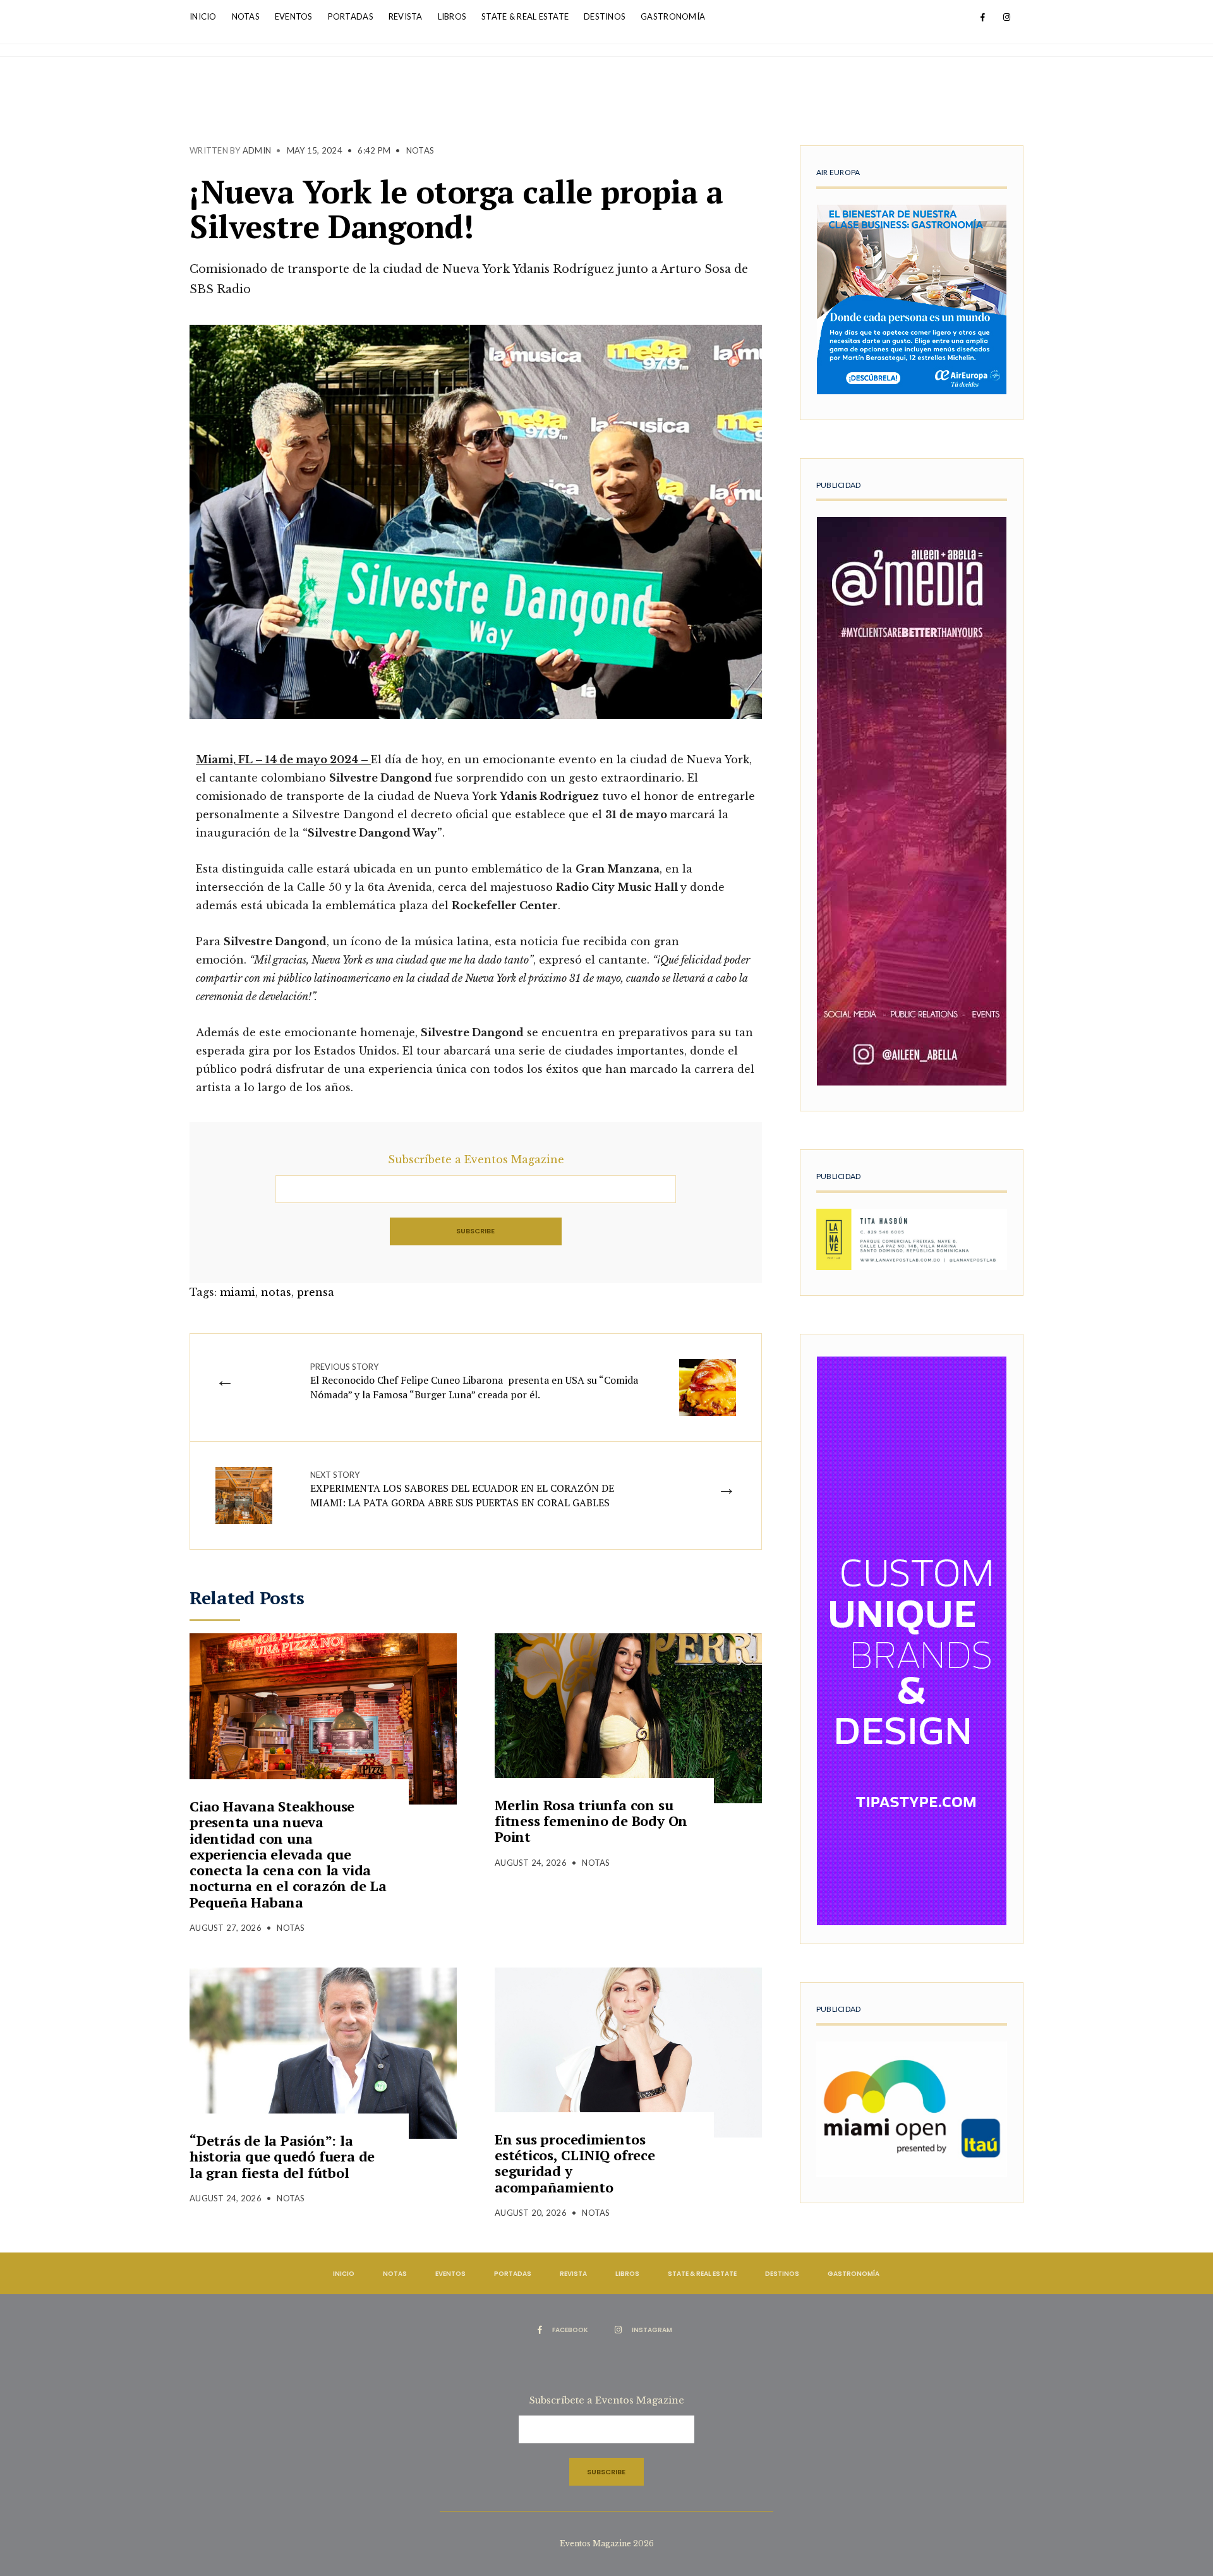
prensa (316, 1292)
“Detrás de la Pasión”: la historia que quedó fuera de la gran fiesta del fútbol (282, 2156)
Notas (246, 16)
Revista (406, 16)
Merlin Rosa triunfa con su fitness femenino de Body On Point (591, 1821)
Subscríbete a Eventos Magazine (476, 1159)
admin (257, 150)
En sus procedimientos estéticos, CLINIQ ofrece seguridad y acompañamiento (575, 2163)
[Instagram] (1006, 18)
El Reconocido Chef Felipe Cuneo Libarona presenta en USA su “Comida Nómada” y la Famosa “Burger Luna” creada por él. (474, 1382)
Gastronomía (673, 16)
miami (238, 1292)
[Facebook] (982, 18)
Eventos (294, 16)
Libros (452, 16)
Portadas (351, 16)
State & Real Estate (525, 16)
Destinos (605, 16)
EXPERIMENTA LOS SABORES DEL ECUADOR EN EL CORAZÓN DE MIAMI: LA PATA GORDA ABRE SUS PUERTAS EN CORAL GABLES (462, 1490)
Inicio (203, 16)
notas (276, 1292)
